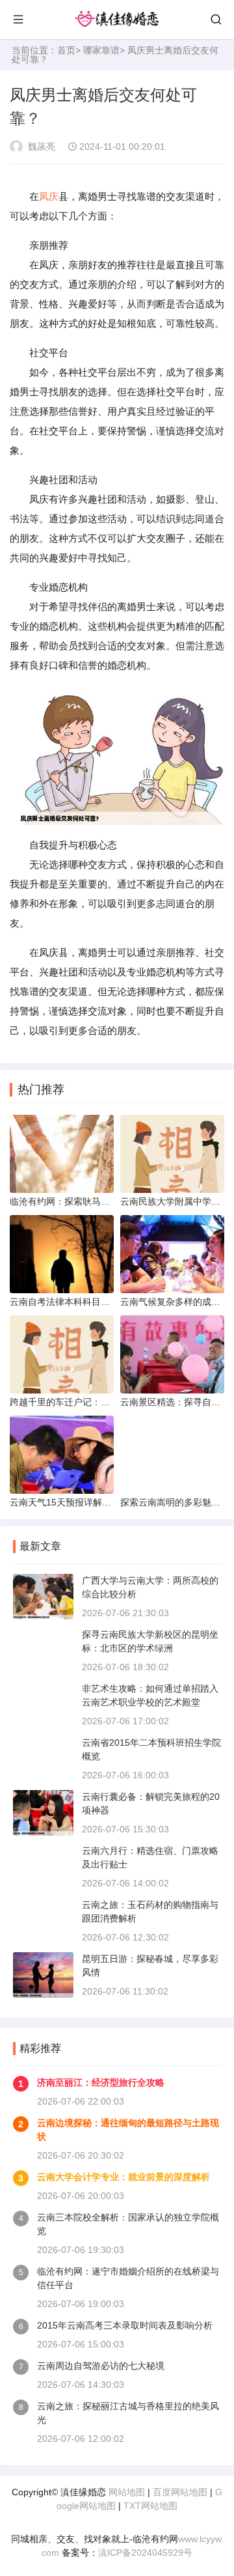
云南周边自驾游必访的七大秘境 (101, 2366)
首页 (66, 50)
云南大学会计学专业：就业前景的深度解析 (123, 2177)
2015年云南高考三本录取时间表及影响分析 (125, 2325)
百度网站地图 (180, 2492)
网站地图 (127, 2492)
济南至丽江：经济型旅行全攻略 (101, 2082)
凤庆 (49, 196)
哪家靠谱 (101, 50)
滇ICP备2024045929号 (145, 2553)
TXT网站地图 (150, 2506)
